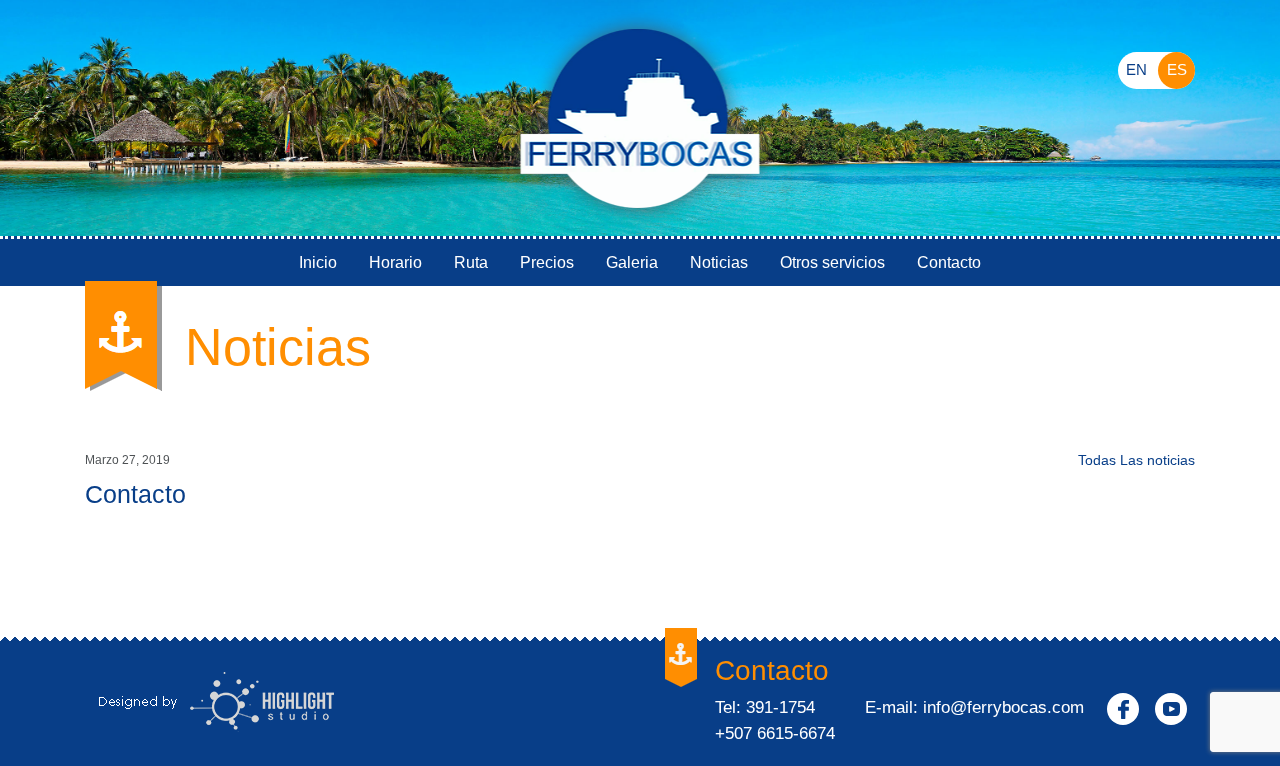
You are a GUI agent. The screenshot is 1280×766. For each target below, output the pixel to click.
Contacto (949, 262)
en (1136, 69)
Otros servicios (832, 262)
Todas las (1136, 460)
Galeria (632, 262)
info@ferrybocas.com (1003, 707)
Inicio (318, 262)
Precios (547, 262)
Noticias (719, 262)
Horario (395, 262)
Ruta (471, 262)
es (1177, 69)
